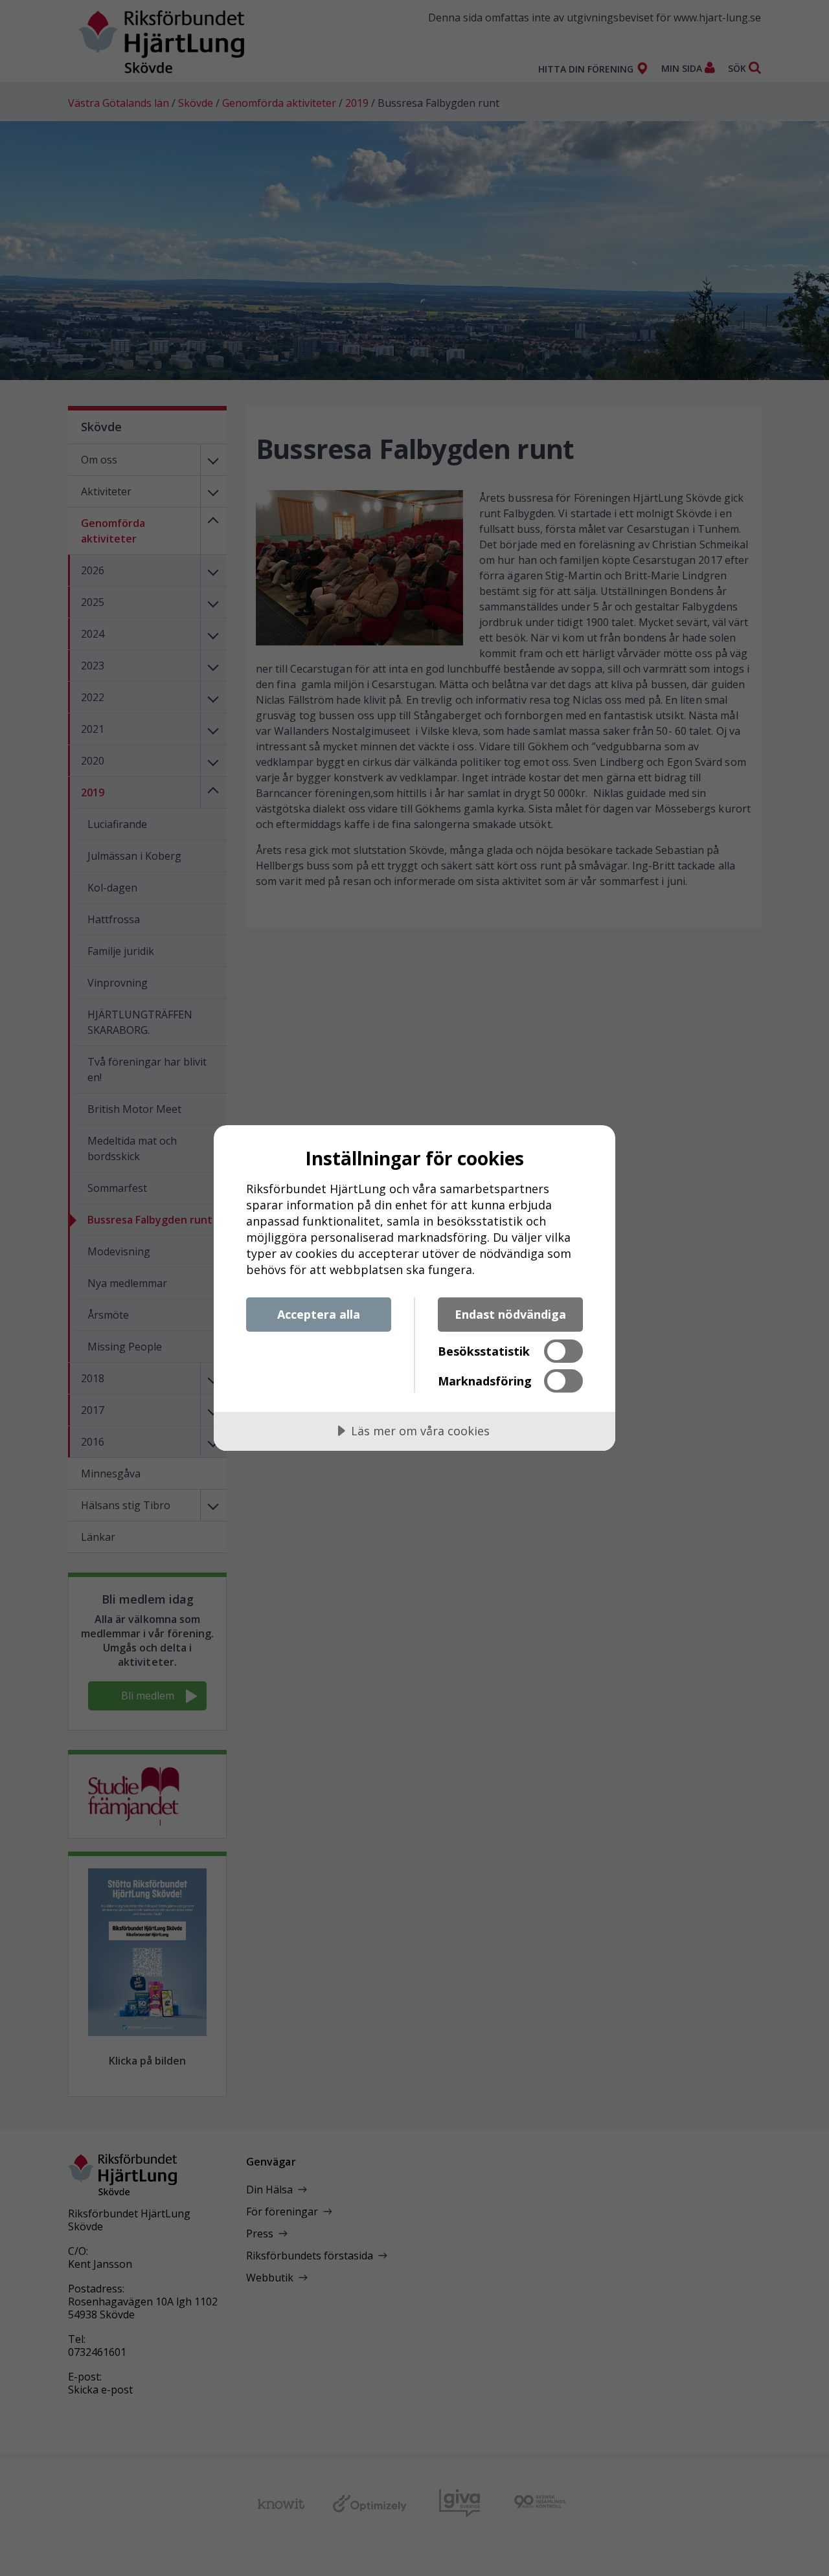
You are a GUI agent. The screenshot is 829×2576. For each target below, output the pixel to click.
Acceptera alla (319, 1314)
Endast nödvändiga (510, 1314)
